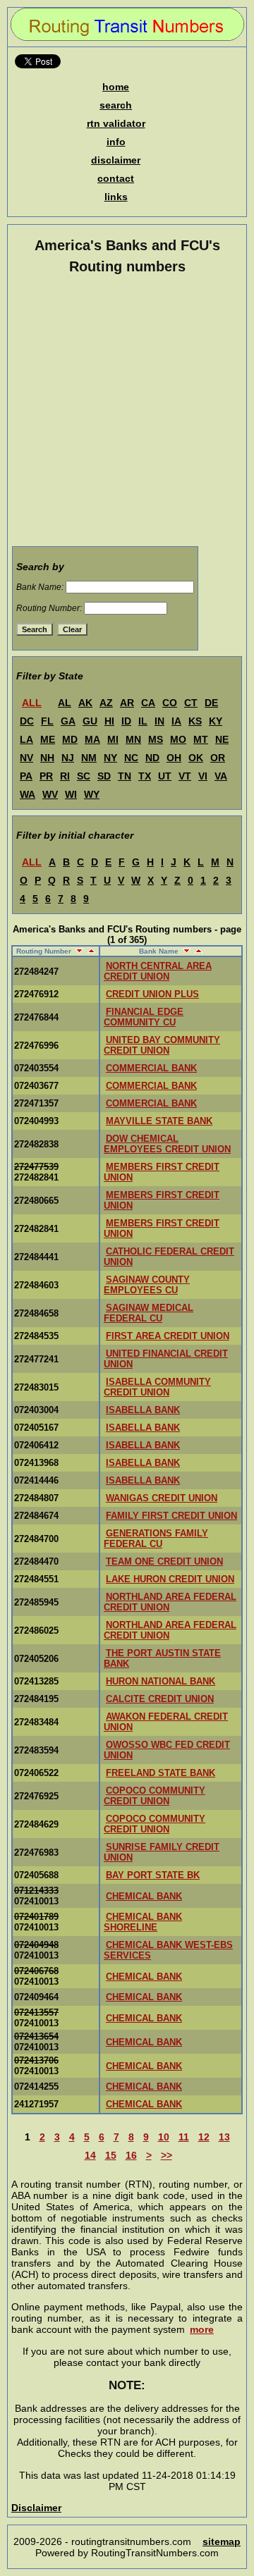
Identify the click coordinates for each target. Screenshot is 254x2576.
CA (148, 703)
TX (145, 776)
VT (185, 776)
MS (156, 739)
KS (195, 721)
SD (104, 776)
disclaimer (116, 160)
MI (113, 739)
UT (165, 776)
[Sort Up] (90, 951)
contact (116, 178)
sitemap (222, 2541)
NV (26, 758)
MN (133, 739)
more (202, 2329)
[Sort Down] (78, 951)
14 (90, 2155)
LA (26, 739)
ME (48, 739)
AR (127, 703)
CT (191, 703)
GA (68, 721)
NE (222, 739)
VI (203, 776)
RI (65, 776)
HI (109, 721)
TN (125, 776)
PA (26, 776)
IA (176, 721)
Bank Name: (40, 587)
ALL (32, 703)
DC (27, 721)
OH (174, 758)
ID (126, 721)
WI (71, 794)
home (116, 87)
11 (184, 2137)
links (116, 197)
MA (92, 739)
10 (164, 2137)
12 (204, 2137)
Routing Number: (49, 608)
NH (47, 758)
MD (70, 739)
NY (110, 758)
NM (89, 758)
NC (131, 758)
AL (65, 703)
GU (90, 721)
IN (159, 721)
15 (111, 2155)
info (116, 142)
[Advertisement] (127, 413)
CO (170, 703)
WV (50, 794)
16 (131, 2155)
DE (211, 703)
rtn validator (116, 123)
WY (92, 794)
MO (178, 739)
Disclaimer (36, 2508)
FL (47, 721)
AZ (106, 703)
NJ (68, 758)
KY (216, 721)
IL (143, 721)
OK (196, 758)
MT (201, 739)
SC (84, 776)
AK (85, 703)
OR (218, 758)
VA (221, 776)
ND (152, 758)
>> (167, 2155)
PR (46, 776)
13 (224, 2137)
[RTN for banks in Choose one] (50, 703)
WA (28, 794)
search (116, 105)
